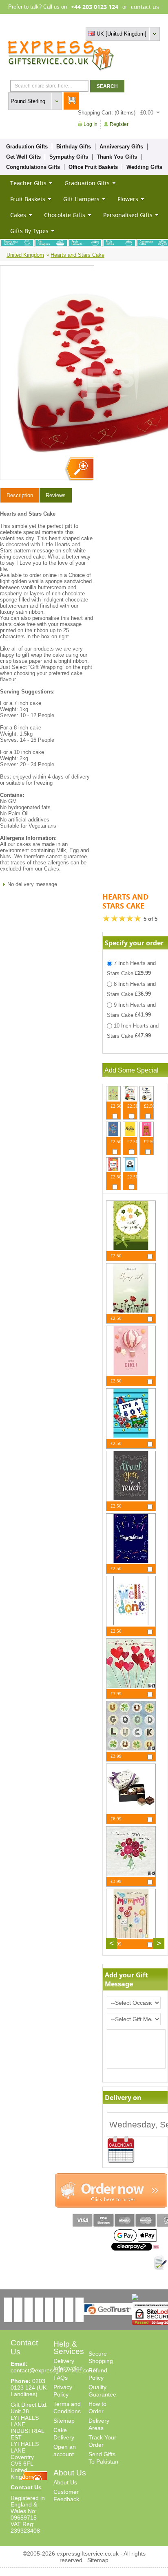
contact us (145, 7)
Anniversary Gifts (121, 147)
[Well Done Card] (131, 1623)
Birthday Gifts (74, 147)
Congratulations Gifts (33, 167)
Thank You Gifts (117, 157)
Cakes (18, 215)
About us (105, 20)
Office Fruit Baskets (93, 167)
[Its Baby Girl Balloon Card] (131, 1373)
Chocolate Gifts (65, 215)
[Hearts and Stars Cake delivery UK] (79, 469)
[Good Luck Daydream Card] (131, 1749)
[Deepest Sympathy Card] (131, 1311)
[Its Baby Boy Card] (131, 1436)
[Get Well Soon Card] (113, 1098)
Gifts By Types (29, 231)
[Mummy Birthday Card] (131, 1936)
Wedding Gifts (144, 167)
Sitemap (64, 2421)
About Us (65, 2482)
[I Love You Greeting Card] (147, 1134)
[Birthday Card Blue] (113, 1134)
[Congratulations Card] (131, 1561)
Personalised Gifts (128, 215)
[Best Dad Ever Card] (130, 1169)
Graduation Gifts (27, 147)
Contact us (147, 20)
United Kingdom (25, 255)
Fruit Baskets (28, 199)
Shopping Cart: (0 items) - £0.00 (116, 113)
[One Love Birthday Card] (131, 1686)
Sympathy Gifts (69, 157)
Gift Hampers (81, 199)
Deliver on (121, 2150)
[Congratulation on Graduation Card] (147, 1098)
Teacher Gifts (28, 183)
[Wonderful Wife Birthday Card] (131, 1874)
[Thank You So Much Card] (131, 1498)
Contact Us (26, 2487)
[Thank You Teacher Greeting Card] (130, 1098)
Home (83, 20)
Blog (125, 20)
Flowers (128, 199)
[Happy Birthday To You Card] (130, 1134)
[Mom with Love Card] (113, 1169)
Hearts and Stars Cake (77, 255)
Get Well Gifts (23, 157)
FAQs (61, 2378)
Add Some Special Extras (132, 1075)
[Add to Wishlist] (160, 2263)
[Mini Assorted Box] (131, 1811)
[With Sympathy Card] (131, 1248)
